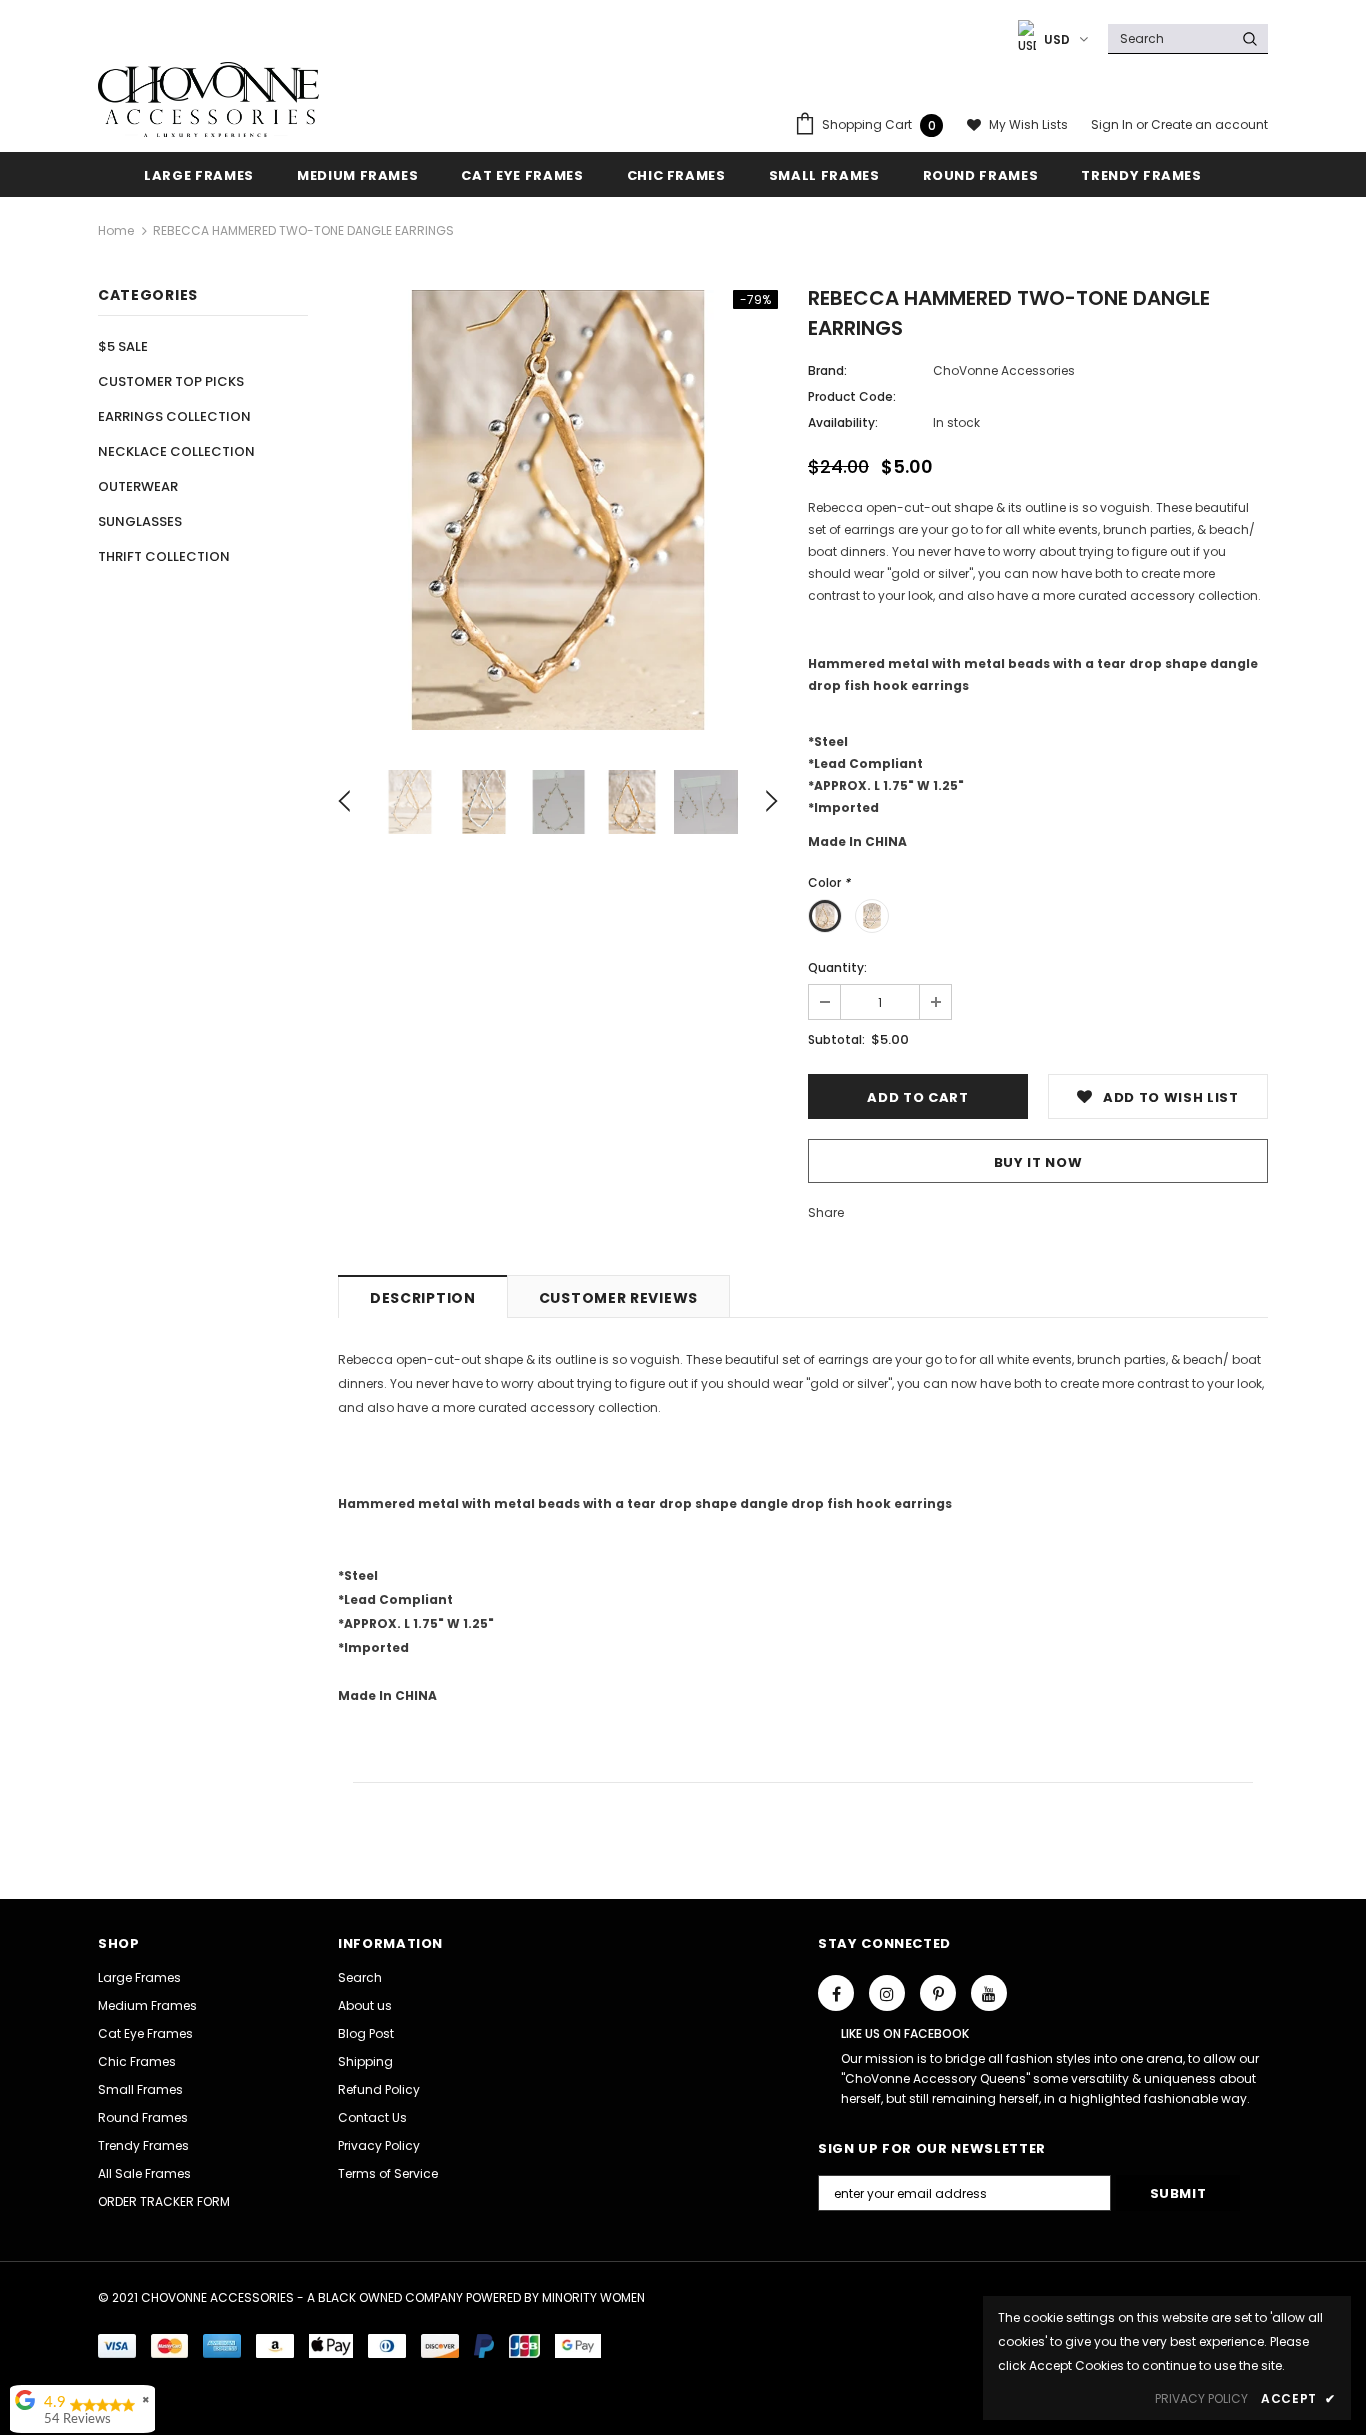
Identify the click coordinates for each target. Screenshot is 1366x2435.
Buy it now (1038, 1162)
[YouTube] (989, 1993)
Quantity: (837, 967)
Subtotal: (836, 1039)
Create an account (1209, 124)
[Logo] (208, 99)
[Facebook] (836, 1993)
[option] (558, 510)
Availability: (843, 422)
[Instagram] (887, 1993)
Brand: (827, 370)
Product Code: (852, 396)
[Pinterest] (938, 1993)
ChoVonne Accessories (1004, 370)
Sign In (1113, 124)
